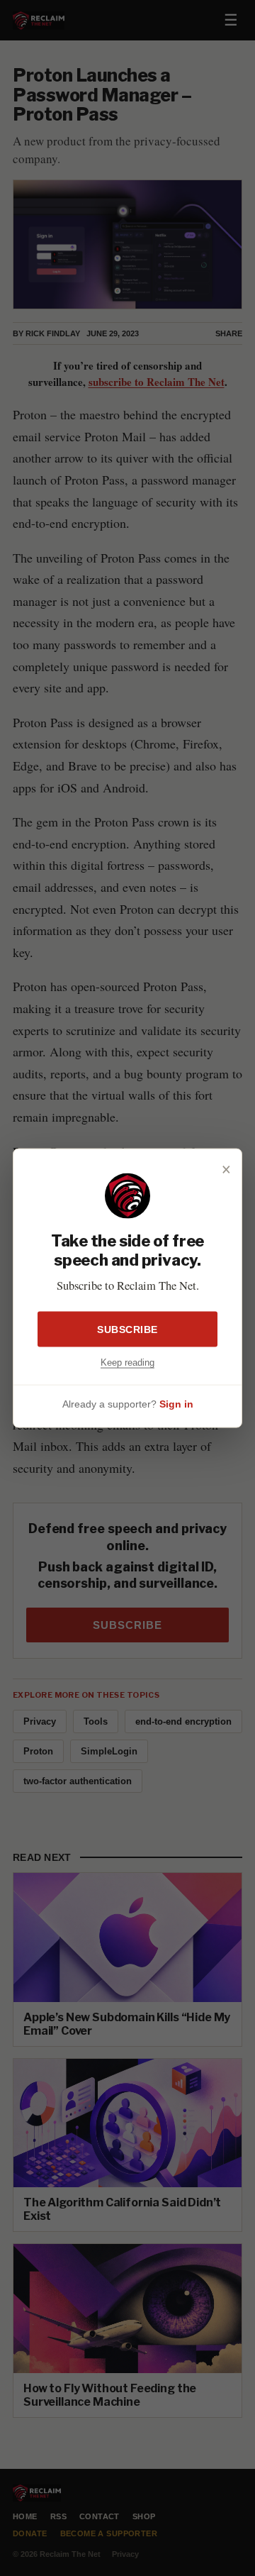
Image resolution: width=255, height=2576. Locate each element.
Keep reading (127, 1362)
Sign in (176, 1404)
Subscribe (127, 1329)
